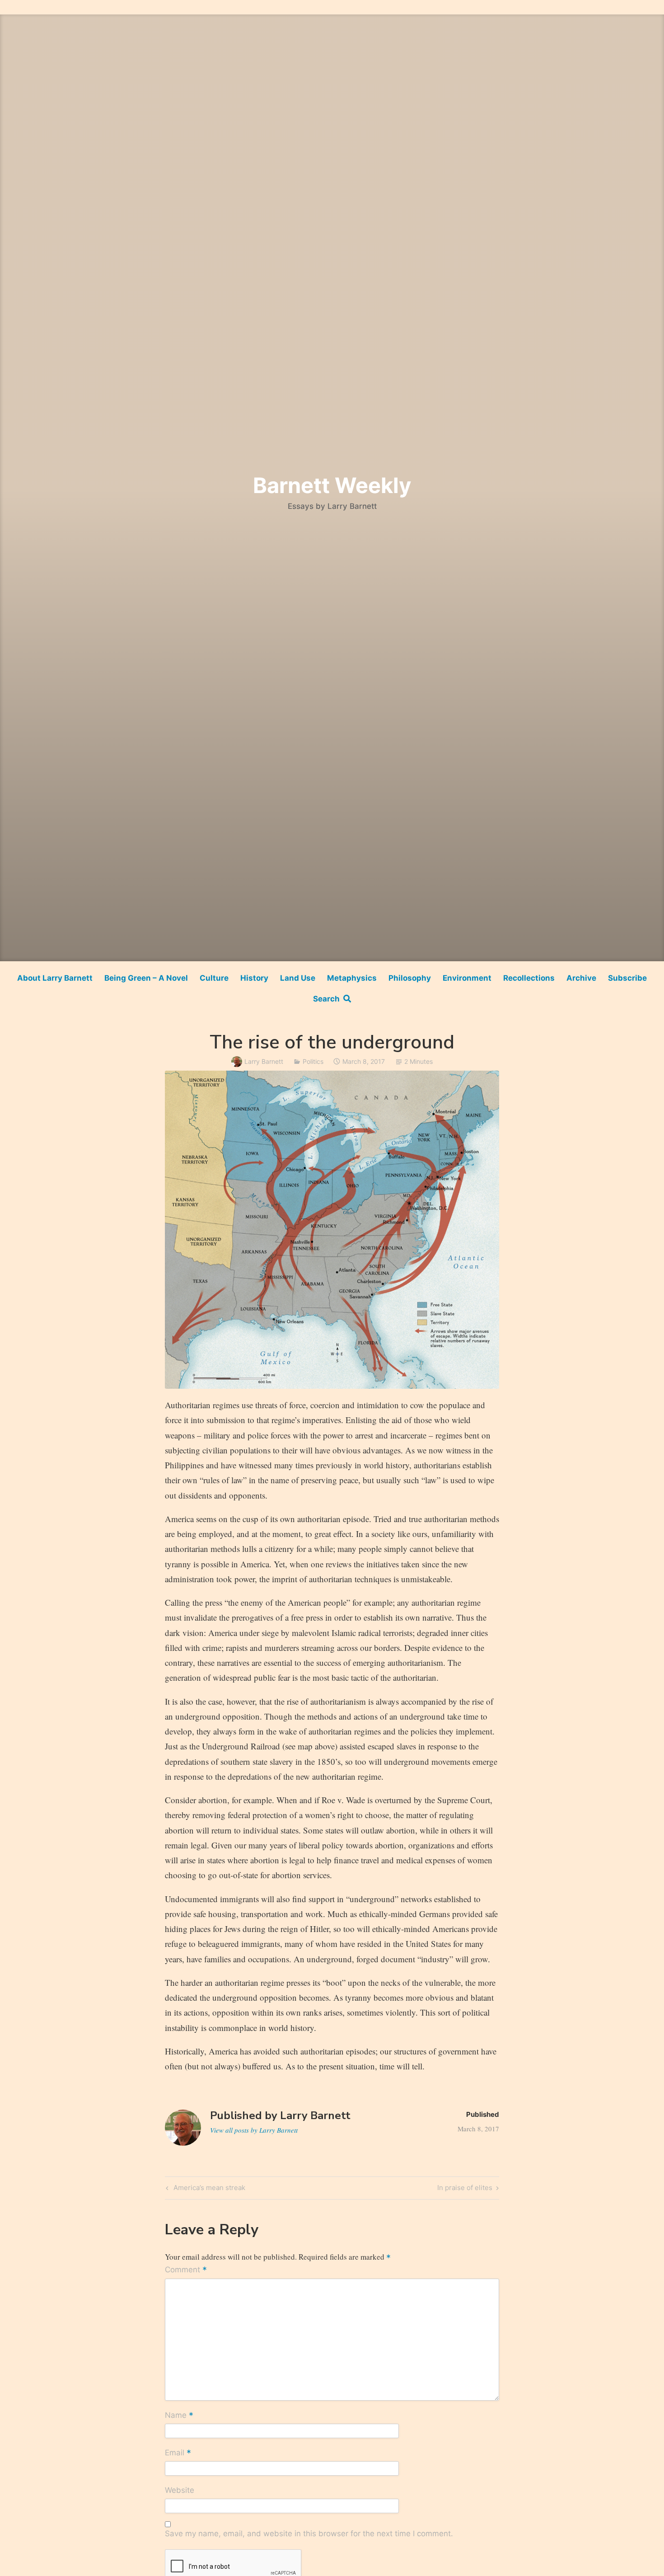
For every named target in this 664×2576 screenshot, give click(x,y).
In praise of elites (465, 2189)
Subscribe (627, 978)
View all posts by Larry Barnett (254, 2130)
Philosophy (410, 978)
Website (180, 2490)
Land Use (298, 978)
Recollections (529, 978)
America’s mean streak (208, 2189)
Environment (467, 978)
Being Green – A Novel (146, 978)
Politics (313, 1061)
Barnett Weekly (332, 485)
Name (179, 2416)
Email (178, 2453)
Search (328, 999)
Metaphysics (352, 978)
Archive (581, 978)
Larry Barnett (264, 1061)
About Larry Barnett (55, 978)
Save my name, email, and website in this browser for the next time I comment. (309, 2534)
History (254, 978)
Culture (214, 978)
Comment (186, 2270)
